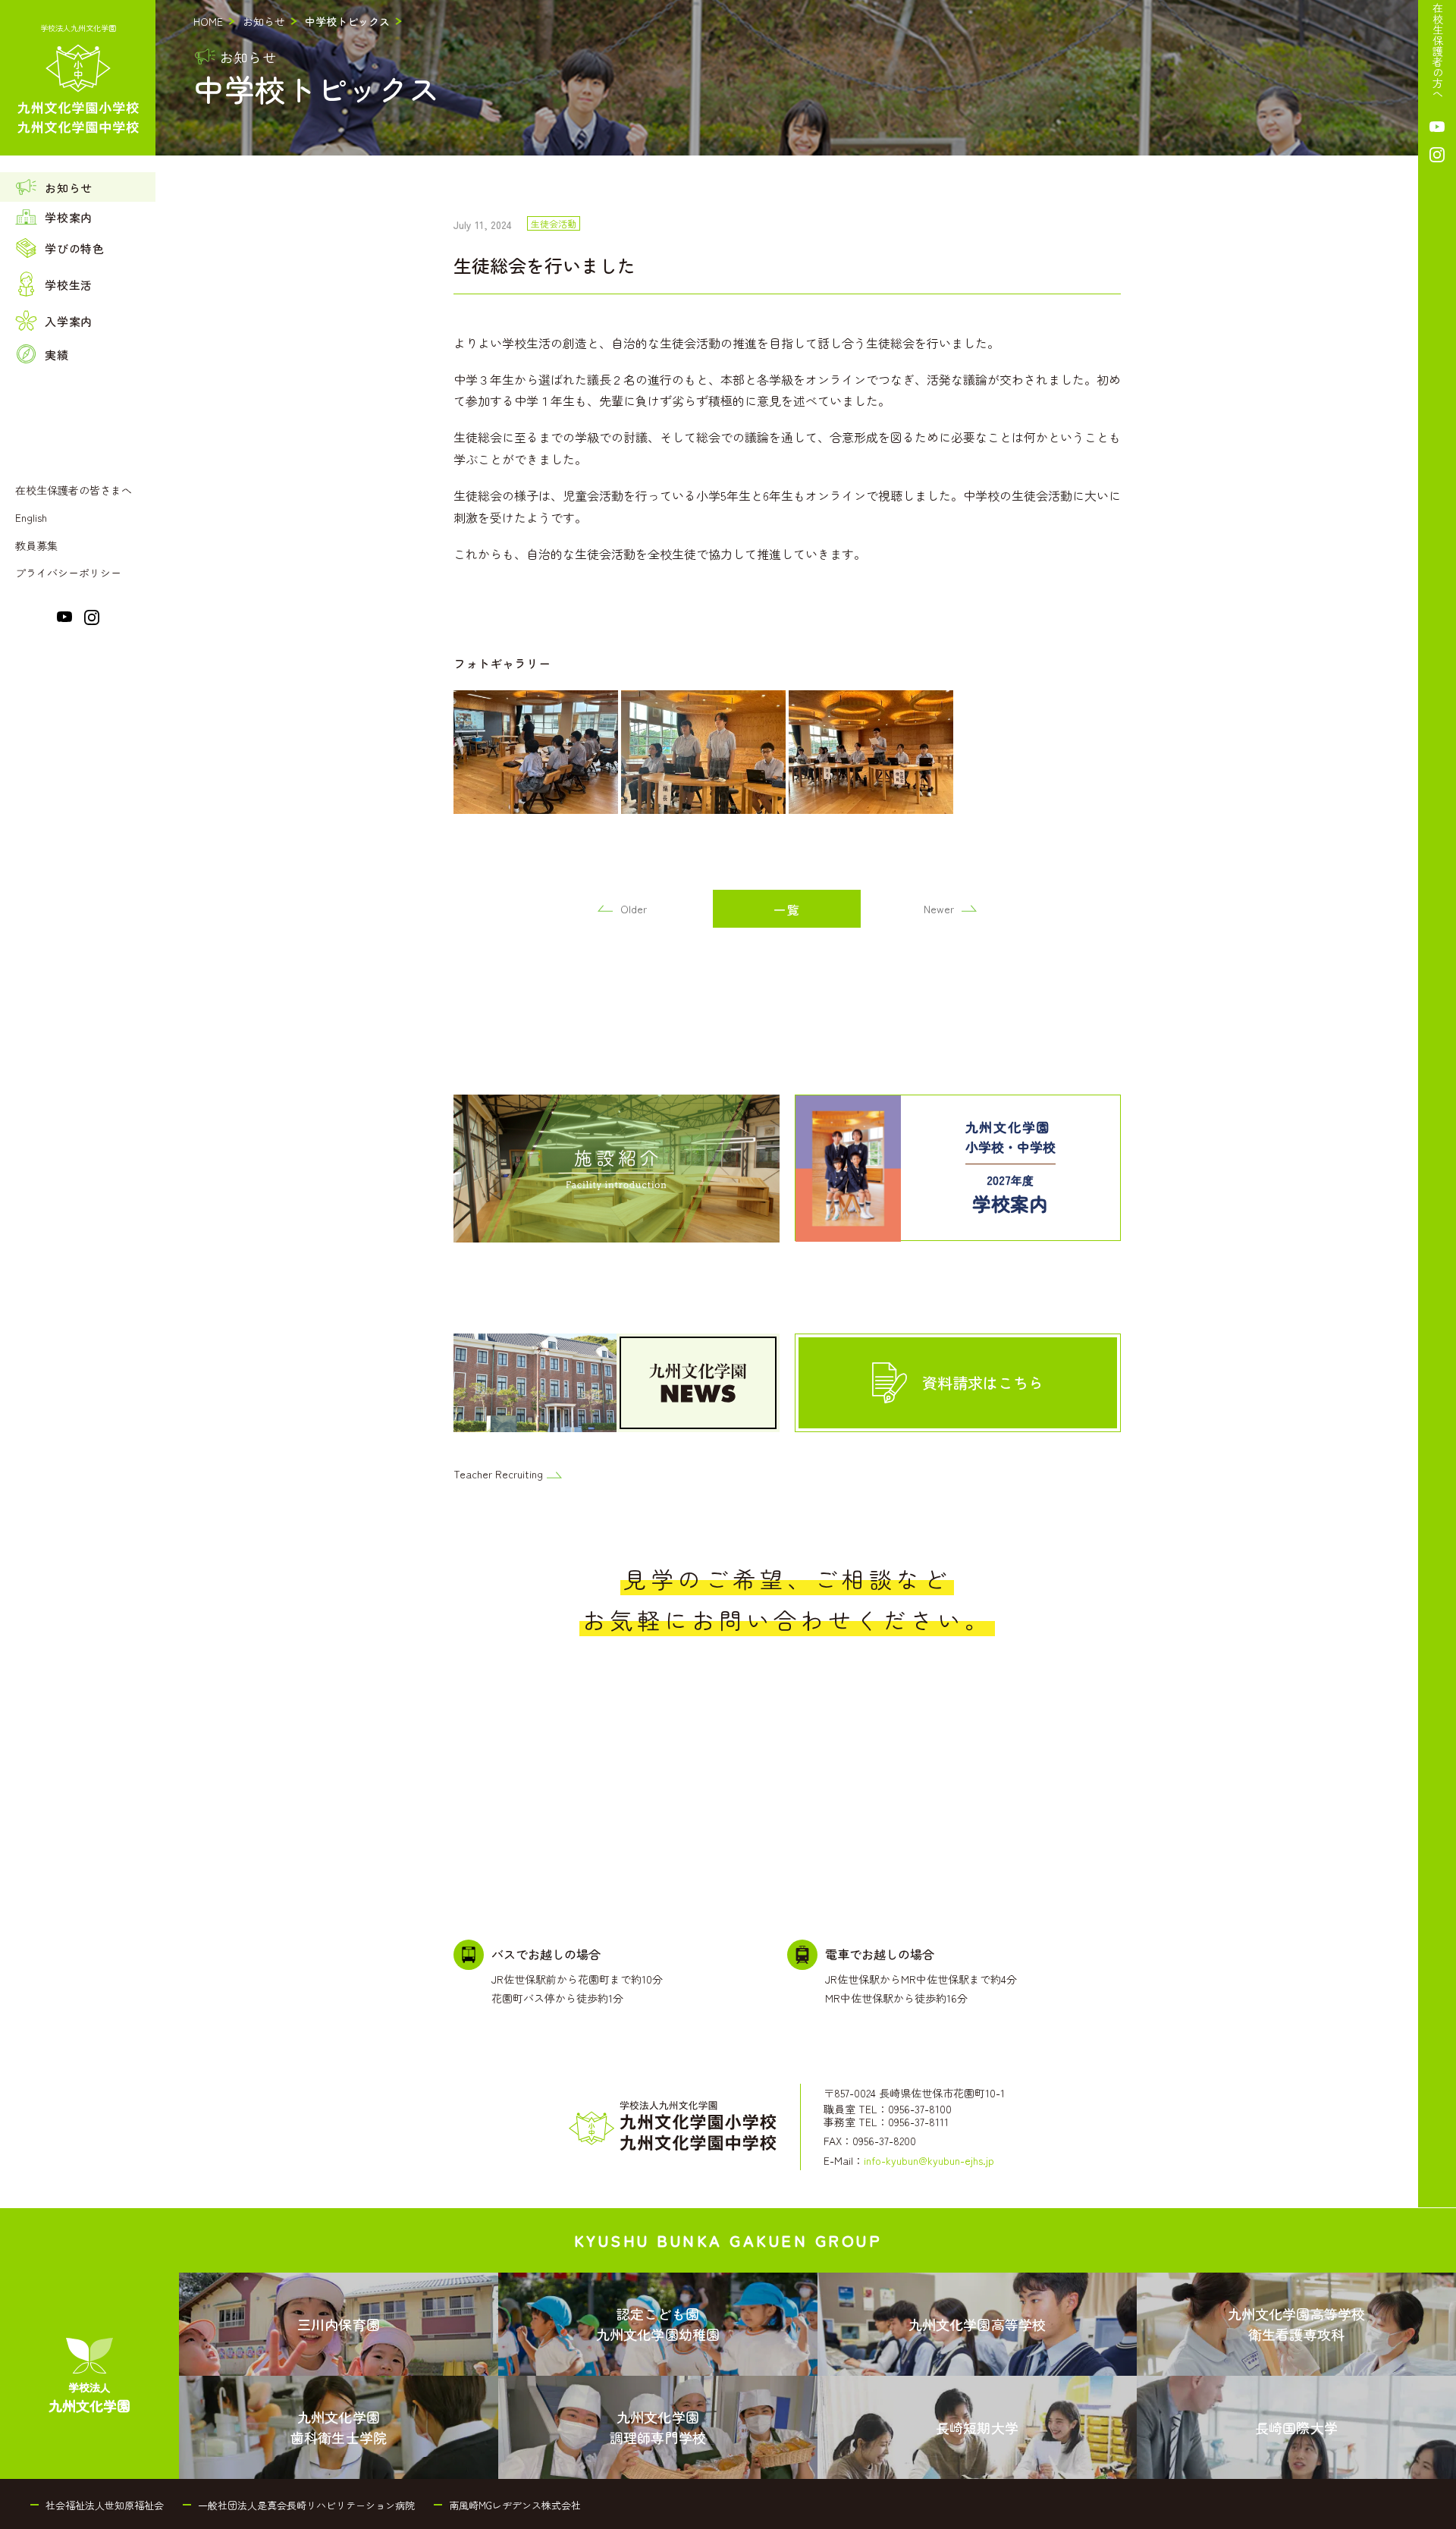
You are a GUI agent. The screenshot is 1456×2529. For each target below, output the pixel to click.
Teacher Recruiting (498, 1474)
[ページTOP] (1437, 2513)
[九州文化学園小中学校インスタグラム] (92, 622)
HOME (208, 21)
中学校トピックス (347, 21)
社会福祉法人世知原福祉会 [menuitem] (105, 2505)
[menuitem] (78, 187)
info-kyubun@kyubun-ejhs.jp (929, 2160)
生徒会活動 (554, 224)
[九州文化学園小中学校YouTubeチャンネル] (64, 619)
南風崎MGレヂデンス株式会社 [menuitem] (515, 2505)
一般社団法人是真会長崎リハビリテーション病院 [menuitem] (306, 2505)
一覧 (787, 909)
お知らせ (264, 21)
